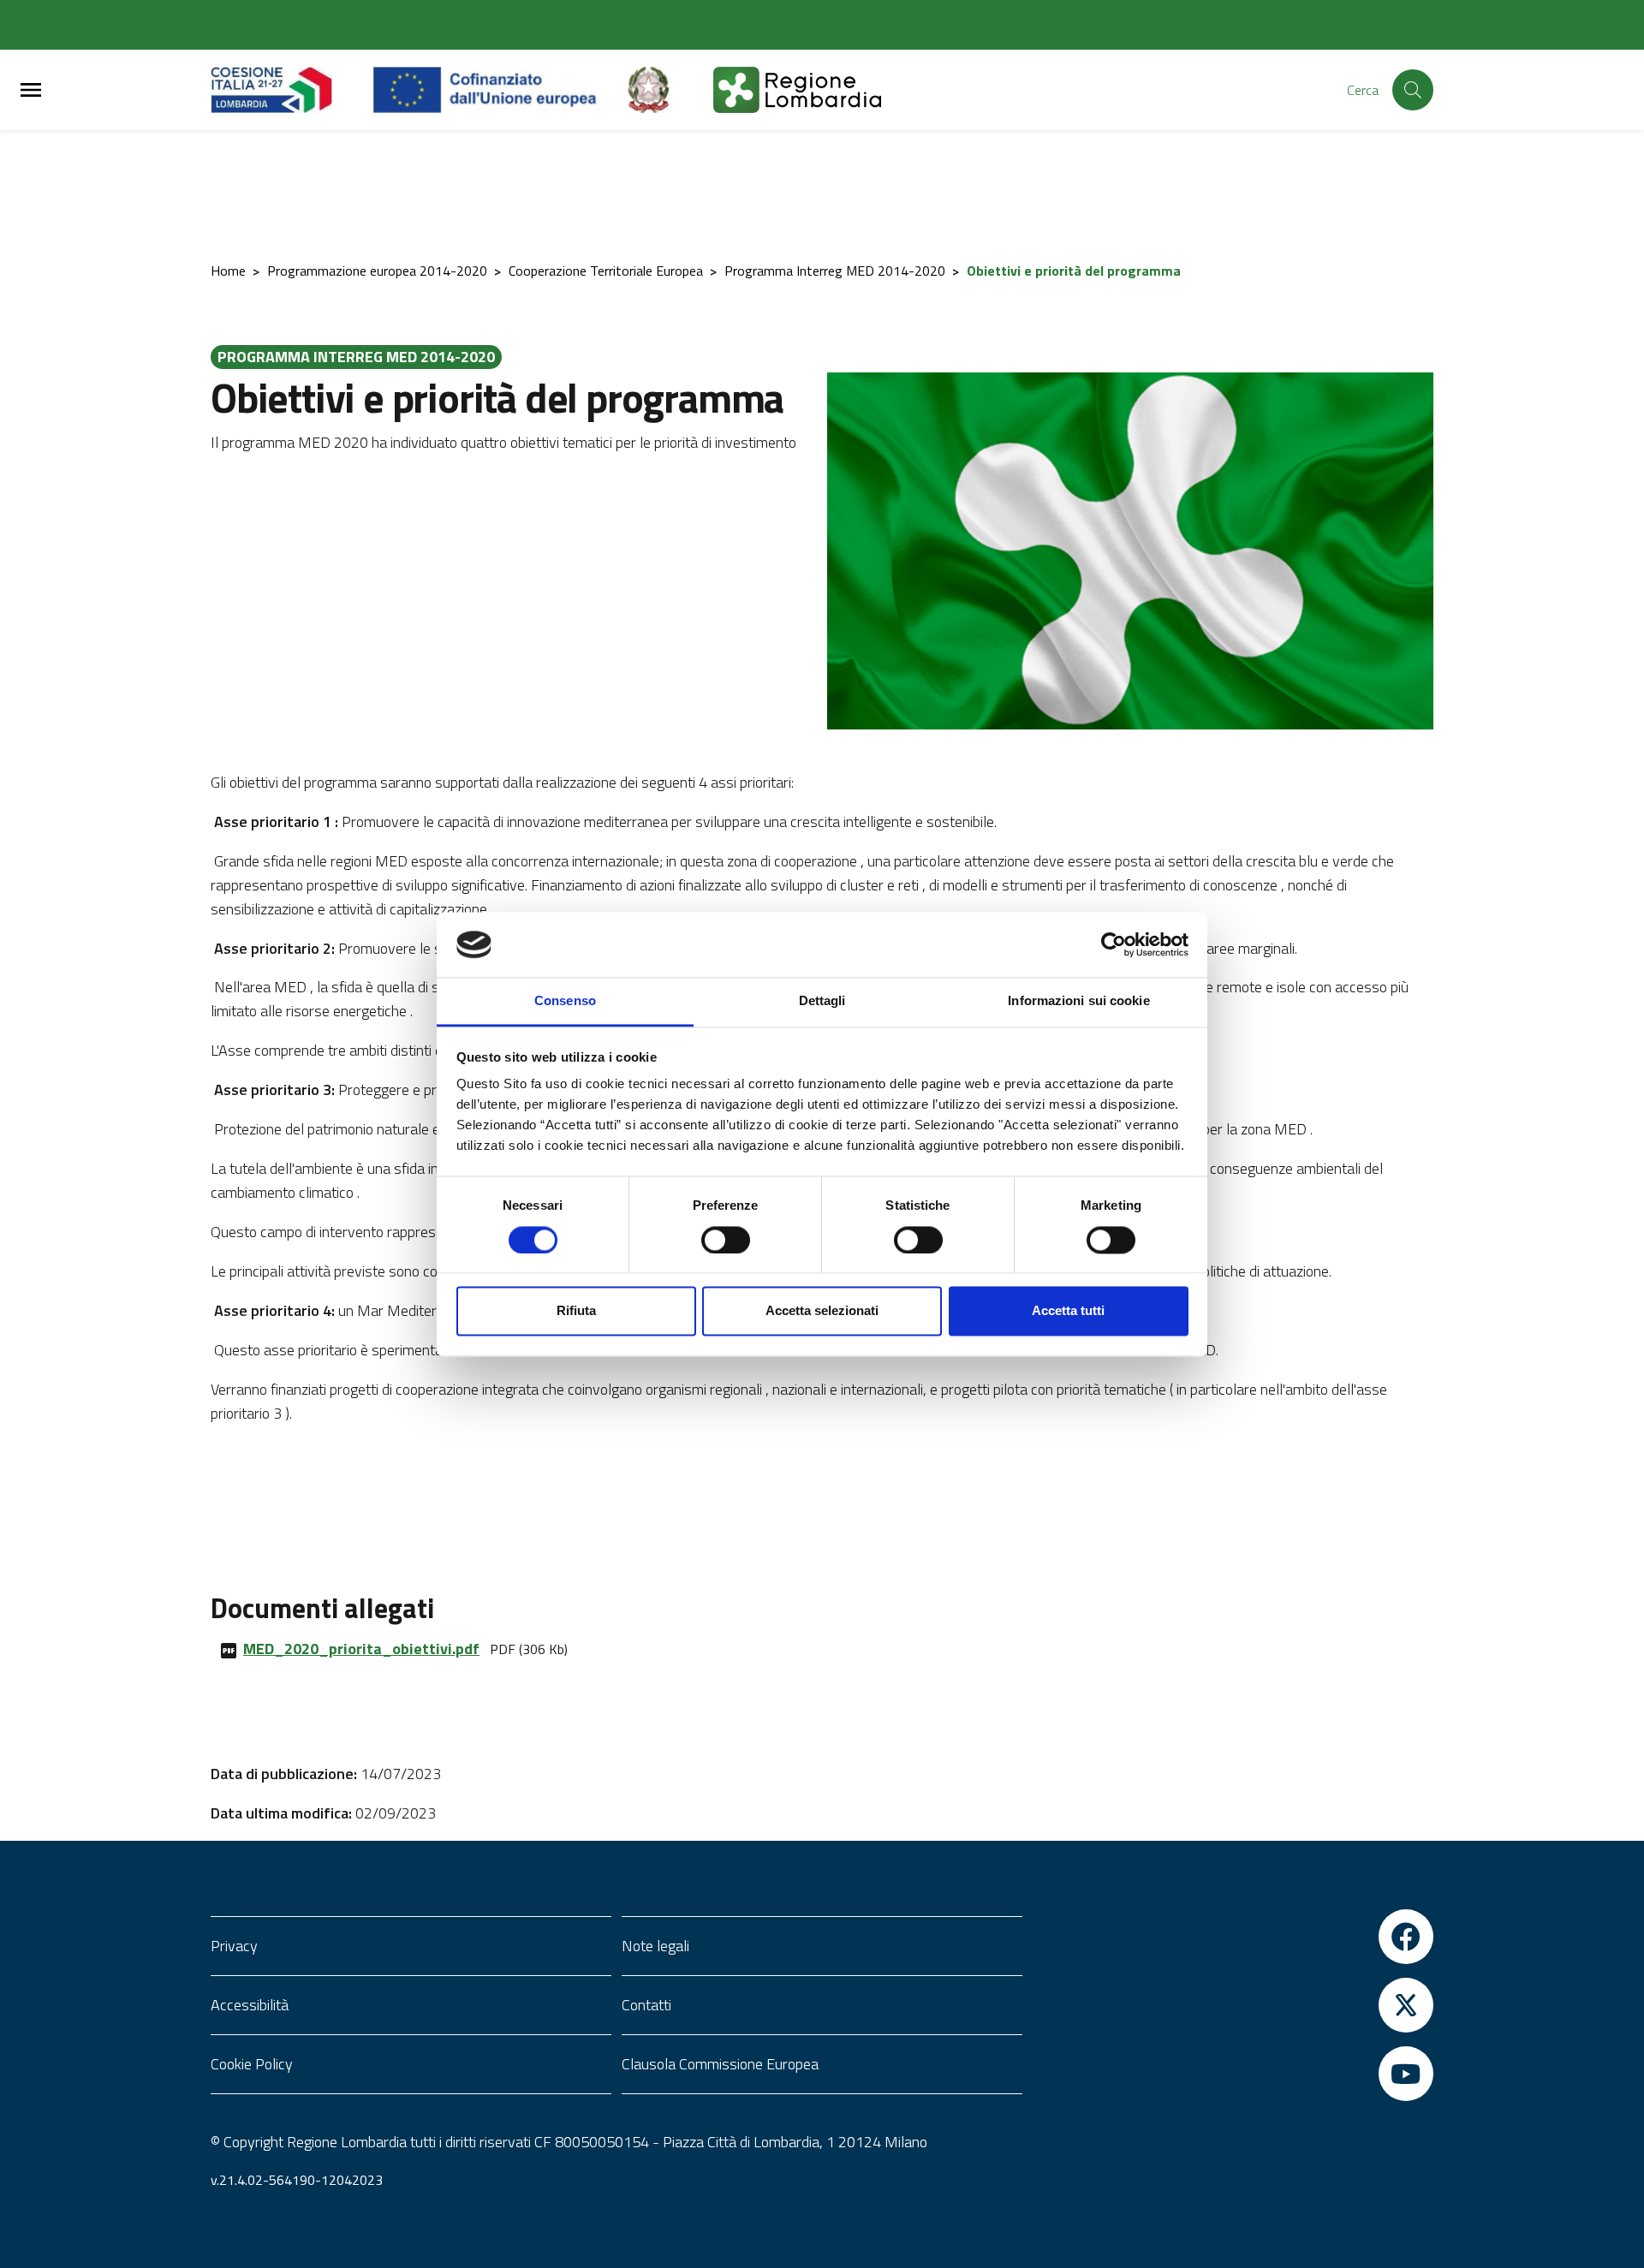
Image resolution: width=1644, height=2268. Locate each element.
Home (228, 271)
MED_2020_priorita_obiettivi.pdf (361, 1649)
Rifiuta (576, 1311)
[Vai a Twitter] (1233, 2005)
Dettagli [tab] (822, 1001)
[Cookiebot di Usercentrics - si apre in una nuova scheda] (1114, 944)
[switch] (726, 1240)
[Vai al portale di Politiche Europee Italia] (668, 90)
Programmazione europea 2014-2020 (377, 271)
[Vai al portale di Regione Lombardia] (292, 90)
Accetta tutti (1068, 1311)
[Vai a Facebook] (1233, 1937)
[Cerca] (1413, 90)
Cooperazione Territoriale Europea (606, 271)
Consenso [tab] (565, 1001)
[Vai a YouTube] (1233, 2074)
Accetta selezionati (822, 1311)
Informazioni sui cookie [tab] (1078, 1001)
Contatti (646, 2005)
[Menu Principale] (31, 90)
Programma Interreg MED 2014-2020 (835, 271)
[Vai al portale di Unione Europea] (498, 90)
